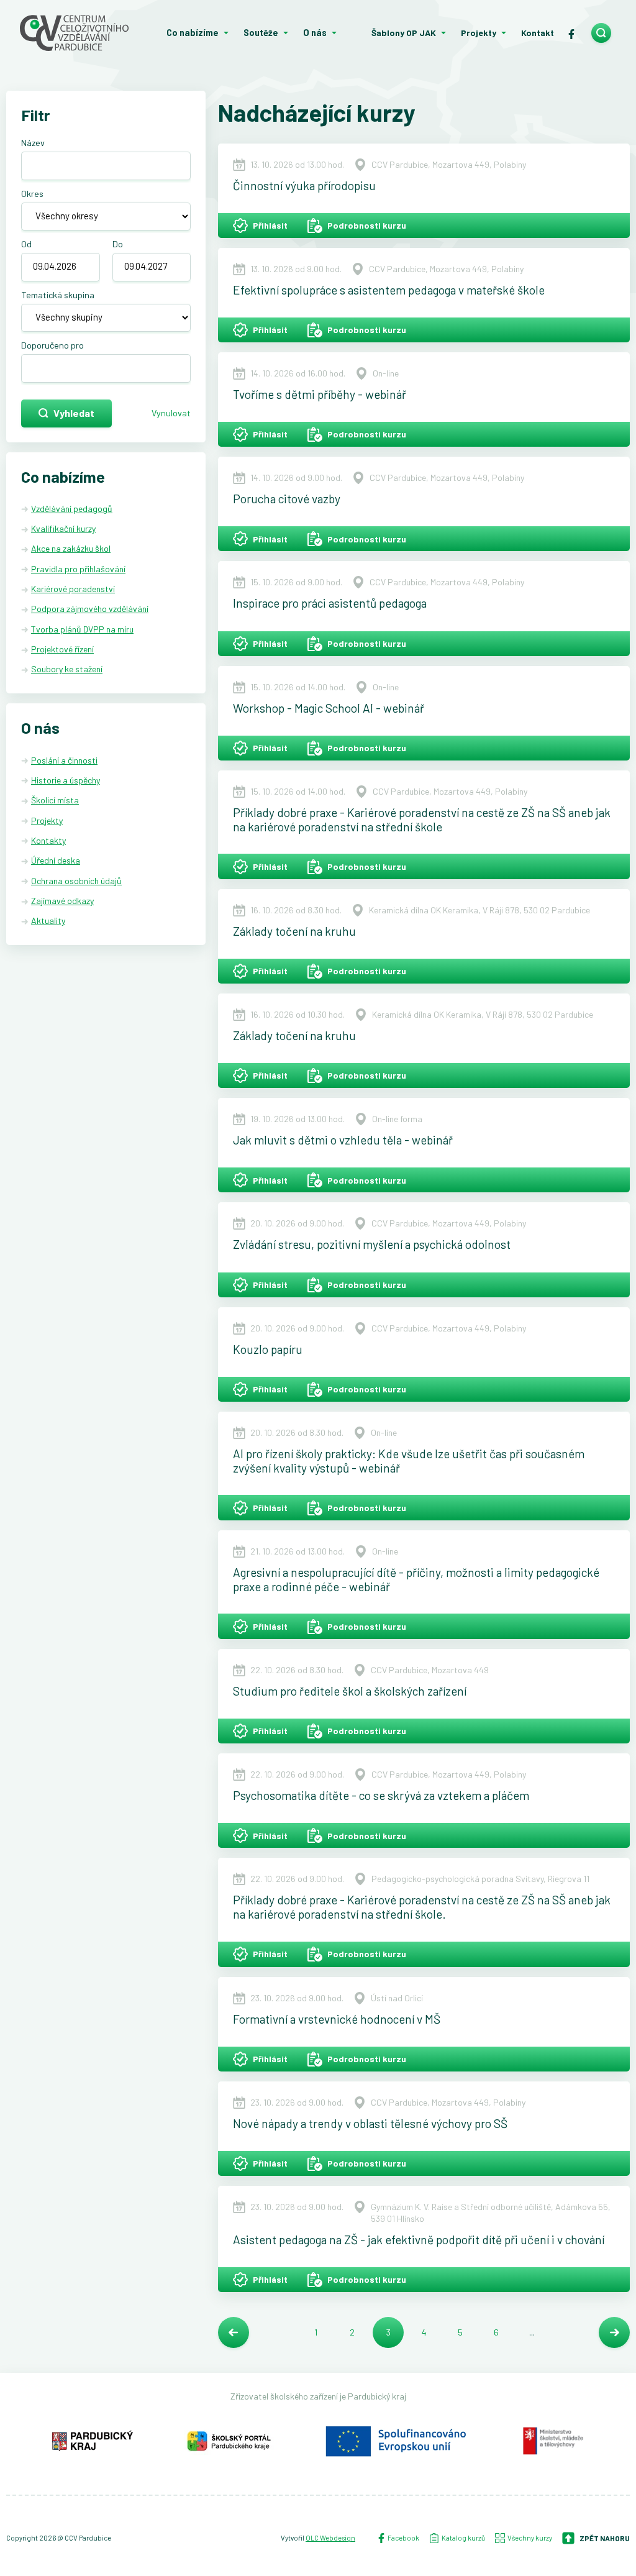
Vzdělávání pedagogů (72, 509)
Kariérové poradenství (73, 589)
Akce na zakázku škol (71, 548)
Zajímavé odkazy (62, 901)
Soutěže (261, 33)
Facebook (403, 2538)
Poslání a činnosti (64, 760)
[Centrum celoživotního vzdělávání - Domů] (79, 33)
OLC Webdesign (330, 2538)
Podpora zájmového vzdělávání (90, 609)
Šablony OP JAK (404, 33)
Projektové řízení (62, 649)
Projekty (479, 33)
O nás (315, 33)
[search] (601, 33)
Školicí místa (55, 800)
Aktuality (48, 920)
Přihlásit (270, 225)
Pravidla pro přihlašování (78, 569)
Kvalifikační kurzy (63, 528)
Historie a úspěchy (66, 780)
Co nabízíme (193, 33)
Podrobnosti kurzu (367, 225)
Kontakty (48, 840)
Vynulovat (171, 413)
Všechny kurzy (530, 2538)
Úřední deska (56, 860)
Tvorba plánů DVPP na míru (82, 629)
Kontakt (538, 33)
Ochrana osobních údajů (76, 881)
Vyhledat (74, 413)
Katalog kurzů (463, 2538)
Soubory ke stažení (67, 669)
